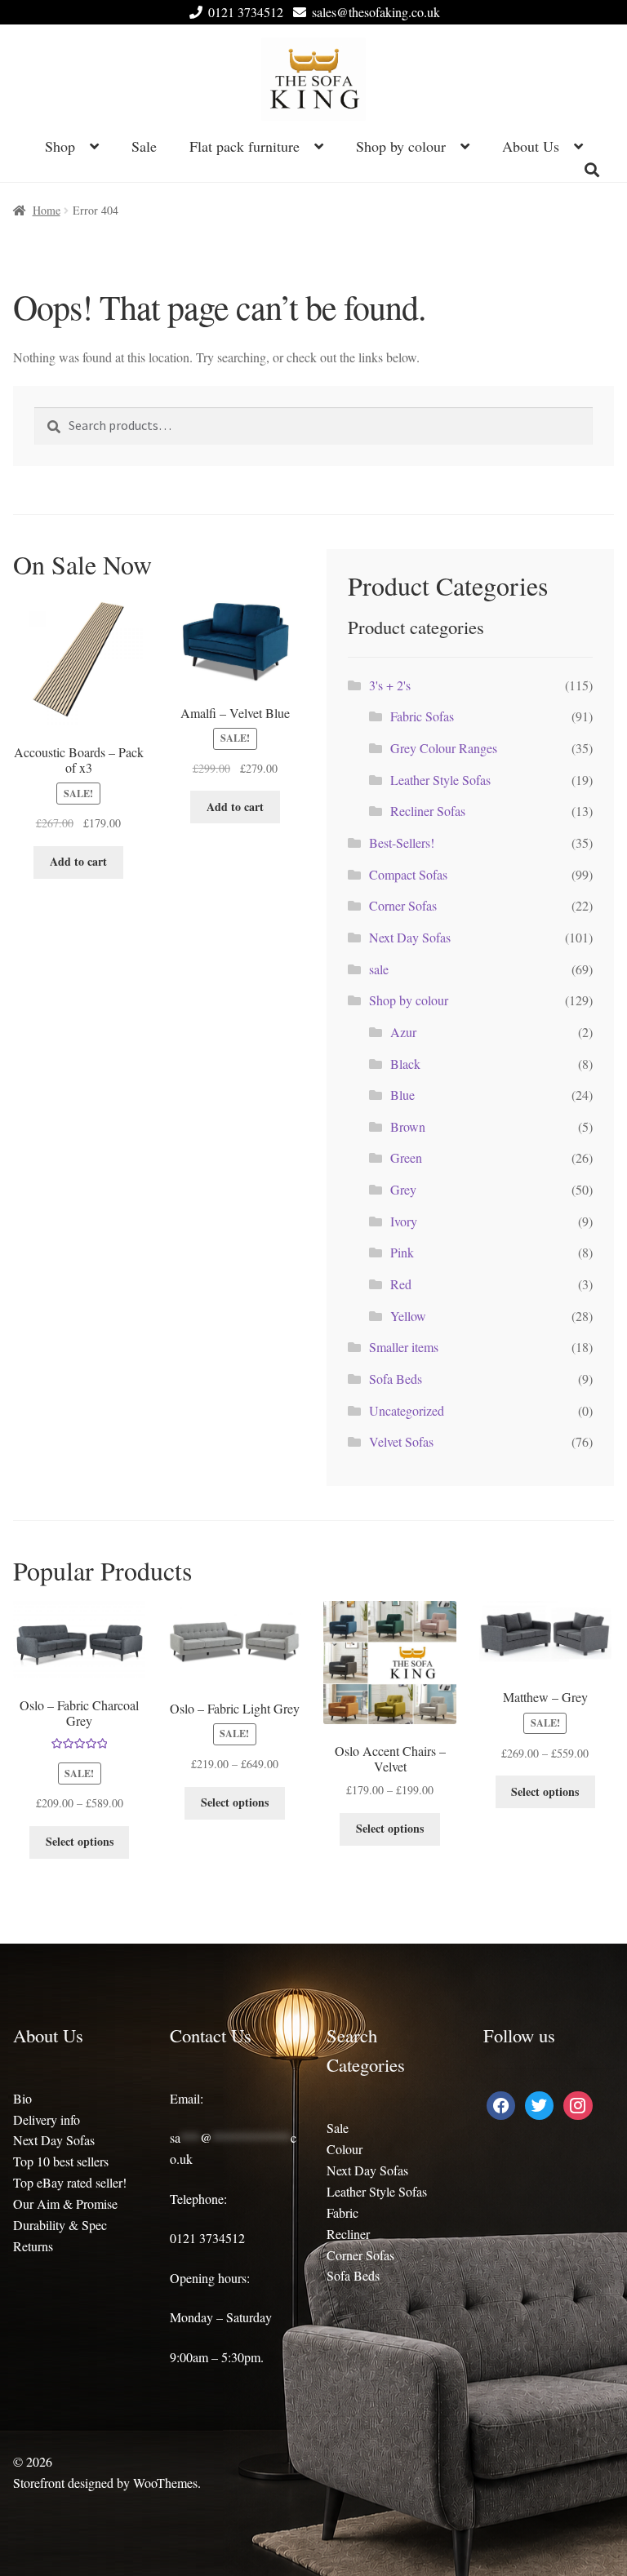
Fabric (342, 2212)
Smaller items (404, 1347)
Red (401, 1284)
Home (47, 210)
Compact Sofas (408, 874)
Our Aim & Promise (65, 2204)
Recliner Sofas (428, 811)
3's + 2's (390, 685)
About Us (531, 146)
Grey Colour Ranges (444, 748)
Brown (408, 1126)
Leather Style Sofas (440, 780)
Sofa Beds (396, 1379)
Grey (403, 1189)
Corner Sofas (403, 905)
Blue (402, 1095)
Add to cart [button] (78, 861)
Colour (345, 2149)
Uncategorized (407, 1410)
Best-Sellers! (402, 842)
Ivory (404, 1221)
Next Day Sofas (410, 937)
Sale (144, 146)
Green (406, 1157)
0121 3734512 (246, 12)
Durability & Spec (60, 2225)
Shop (60, 146)
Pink (402, 1252)
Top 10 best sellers (61, 2161)
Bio (22, 2098)
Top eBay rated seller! (70, 2182)
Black (405, 1064)
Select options (80, 1841)
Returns (33, 2246)
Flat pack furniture (245, 146)
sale (379, 969)
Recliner (348, 2234)
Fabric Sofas (422, 716)
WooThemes (165, 2483)
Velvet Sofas (401, 1441)
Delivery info (47, 2119)
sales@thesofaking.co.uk (376, 12)
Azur (403, 1032)
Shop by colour (401, 146)
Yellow (408, 1316)
